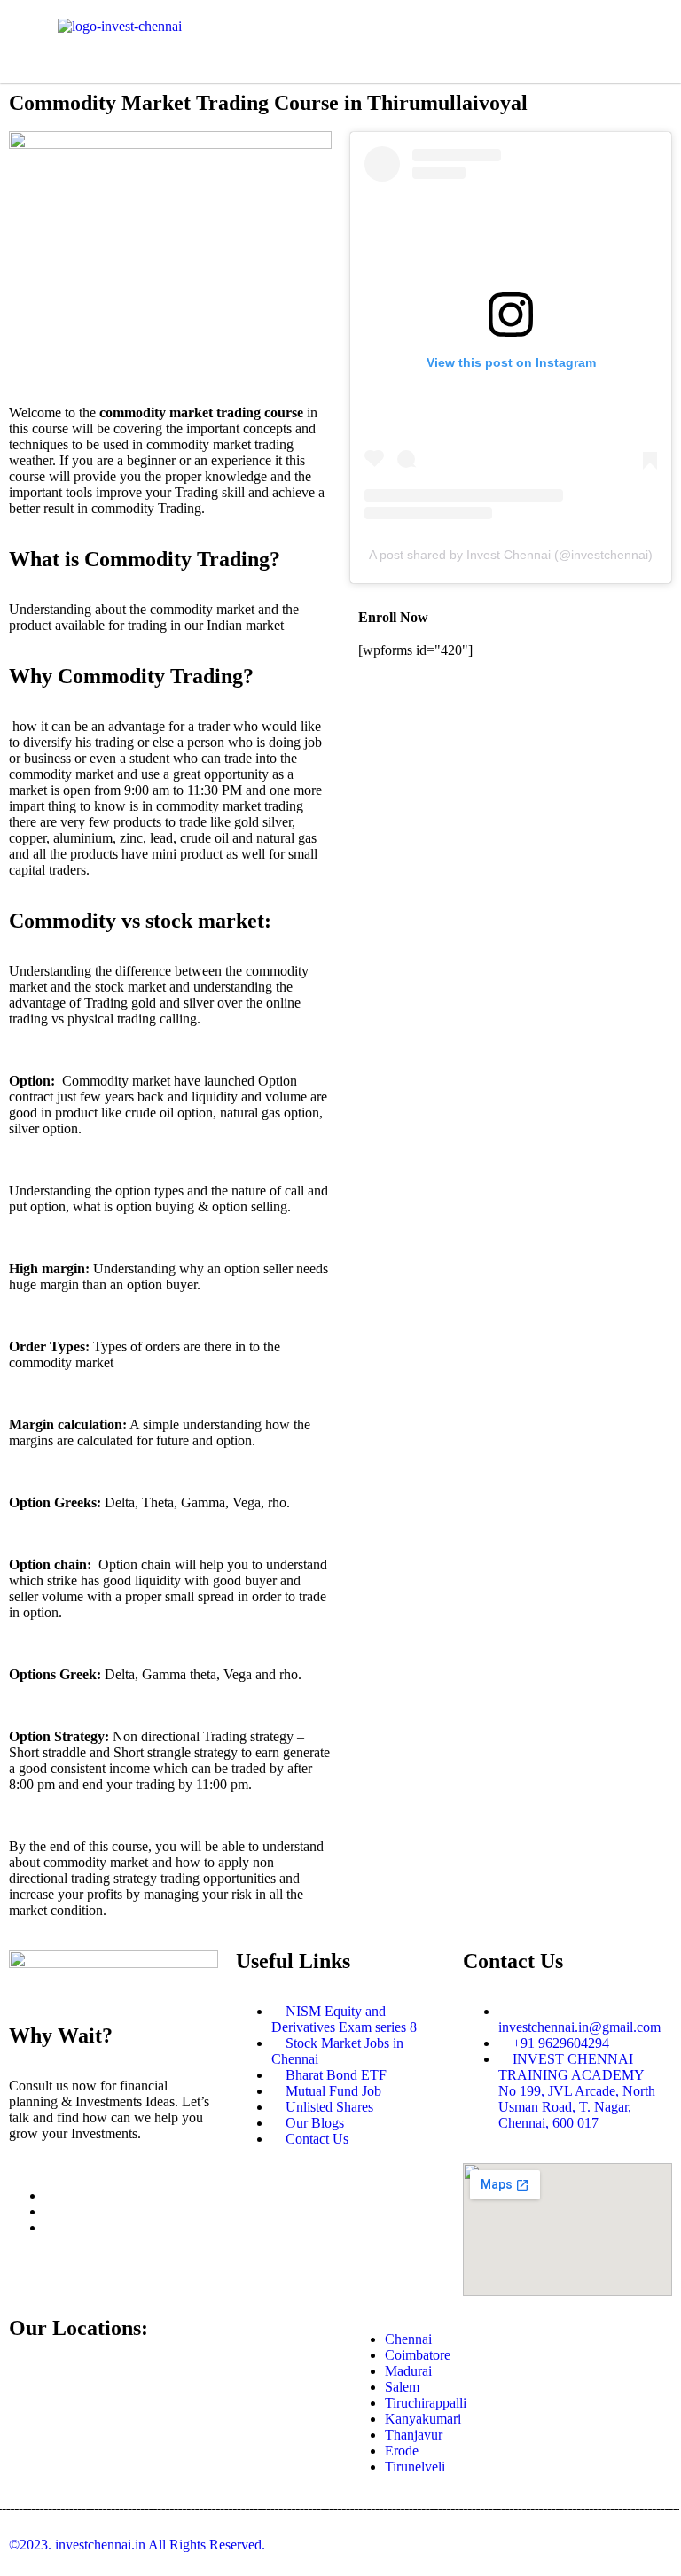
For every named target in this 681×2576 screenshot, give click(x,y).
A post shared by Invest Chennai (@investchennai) (511, 555)
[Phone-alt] (482, 40)
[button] (340, 34)
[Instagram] (50, 2211)
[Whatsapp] (530, 40)
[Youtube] (50, 2227)
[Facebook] (50, 2195)
